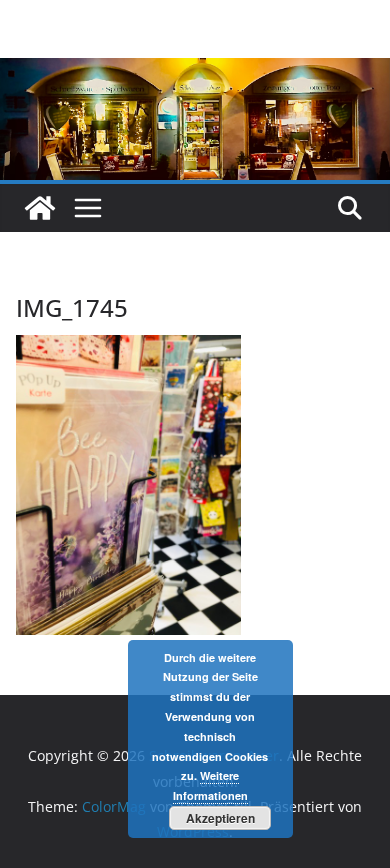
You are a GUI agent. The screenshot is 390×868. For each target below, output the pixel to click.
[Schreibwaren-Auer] (40, 208)
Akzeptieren (220, 818)
